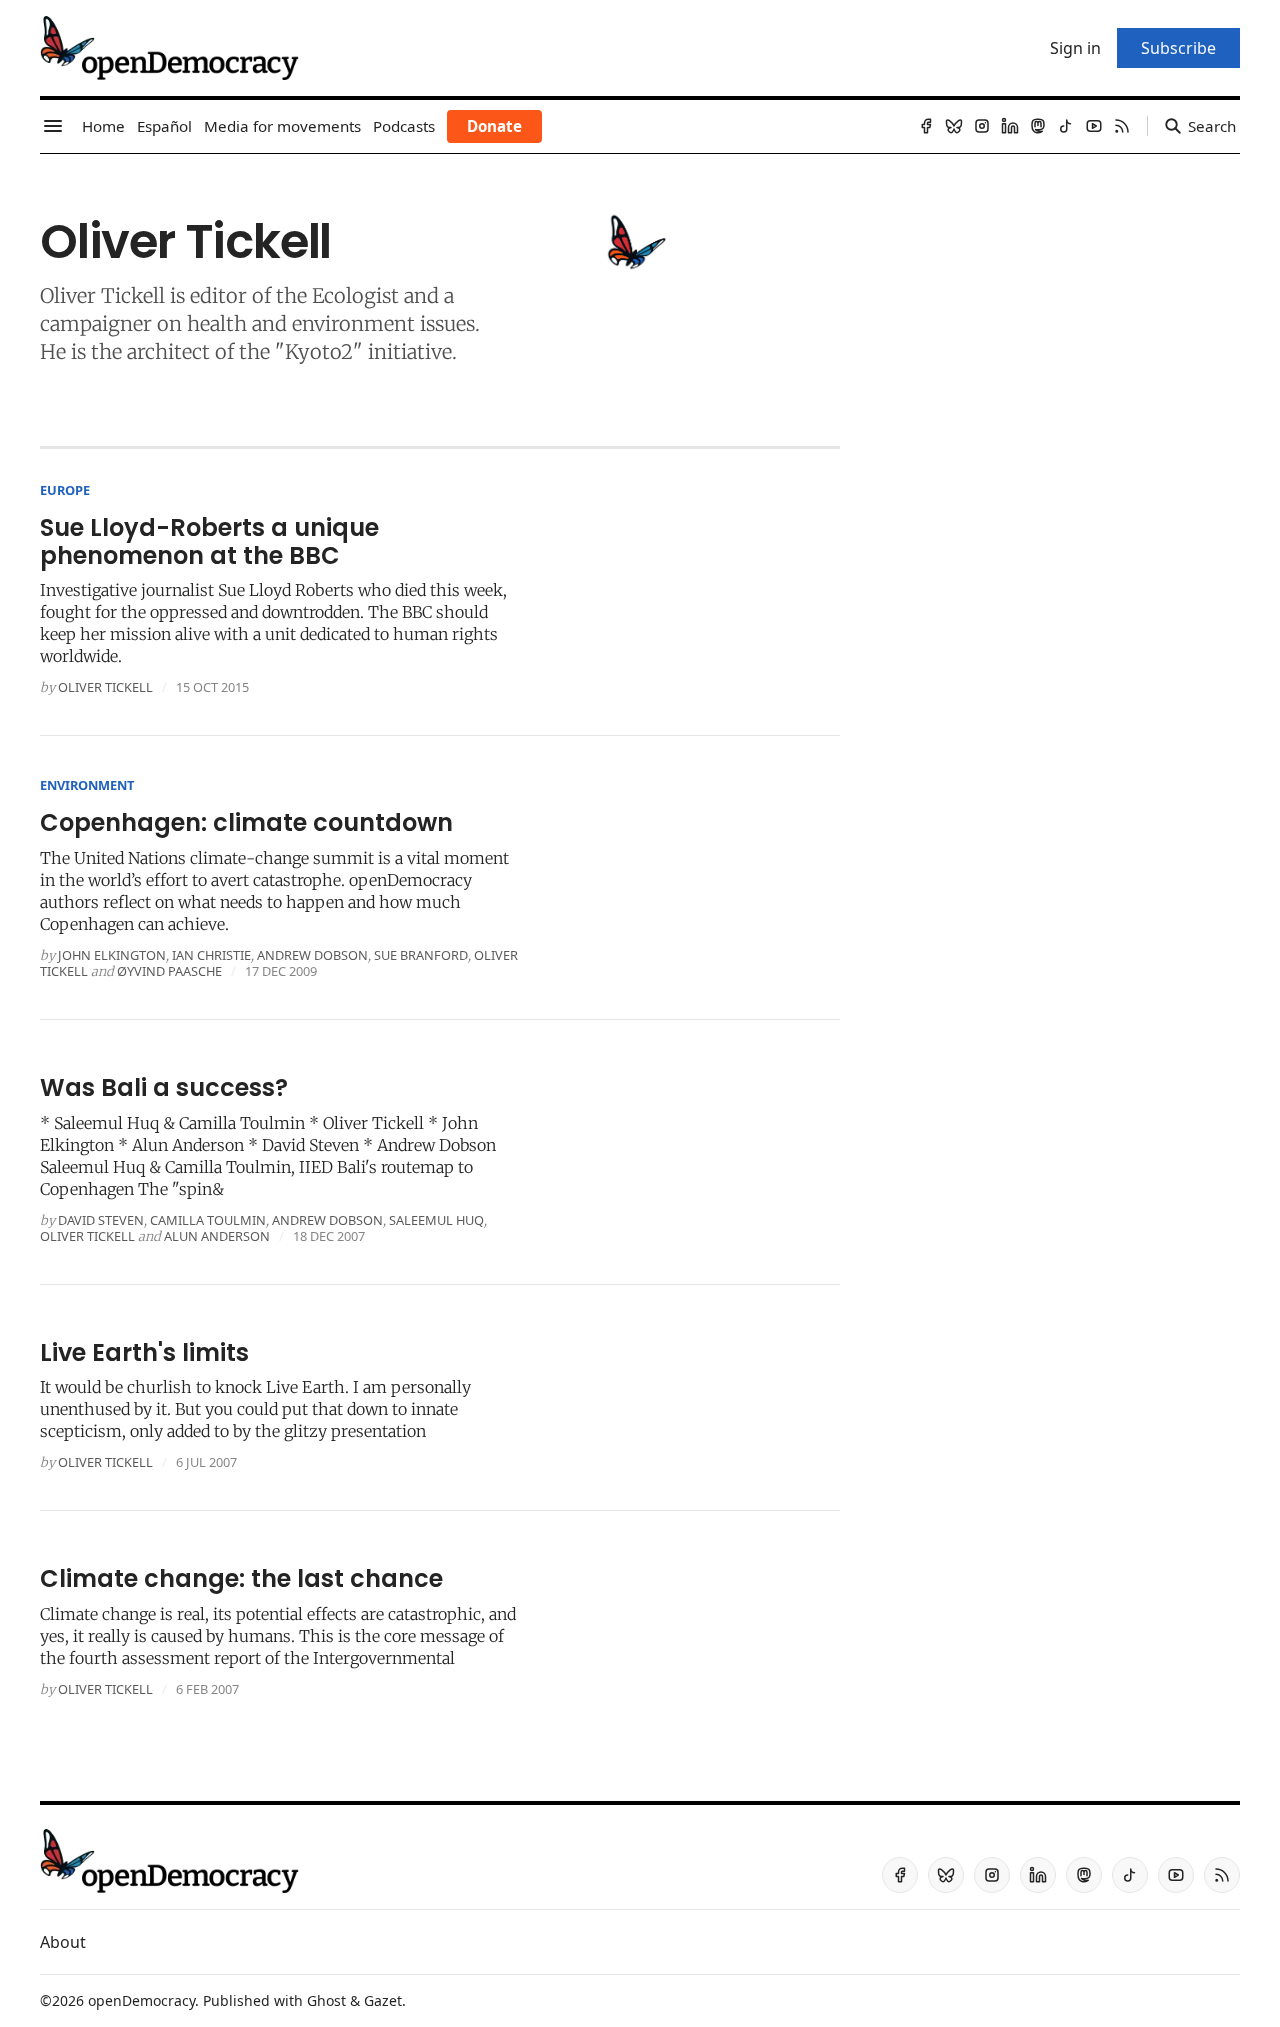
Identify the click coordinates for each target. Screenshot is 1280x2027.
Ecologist (355, 295)
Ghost (326, 2000)
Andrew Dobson (312, 955)
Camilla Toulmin (208, 1220)
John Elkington (112, 955)
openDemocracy (141, 2000)
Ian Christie (211, 955)
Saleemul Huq (436, 1220)
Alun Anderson (217, 1236)
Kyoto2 (319, 351)
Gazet (383, 2000)
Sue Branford (421, 955)
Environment (87, 785)
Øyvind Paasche (169, 971)
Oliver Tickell (105, 687)
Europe (65, 490)
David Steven (101, 1220)
